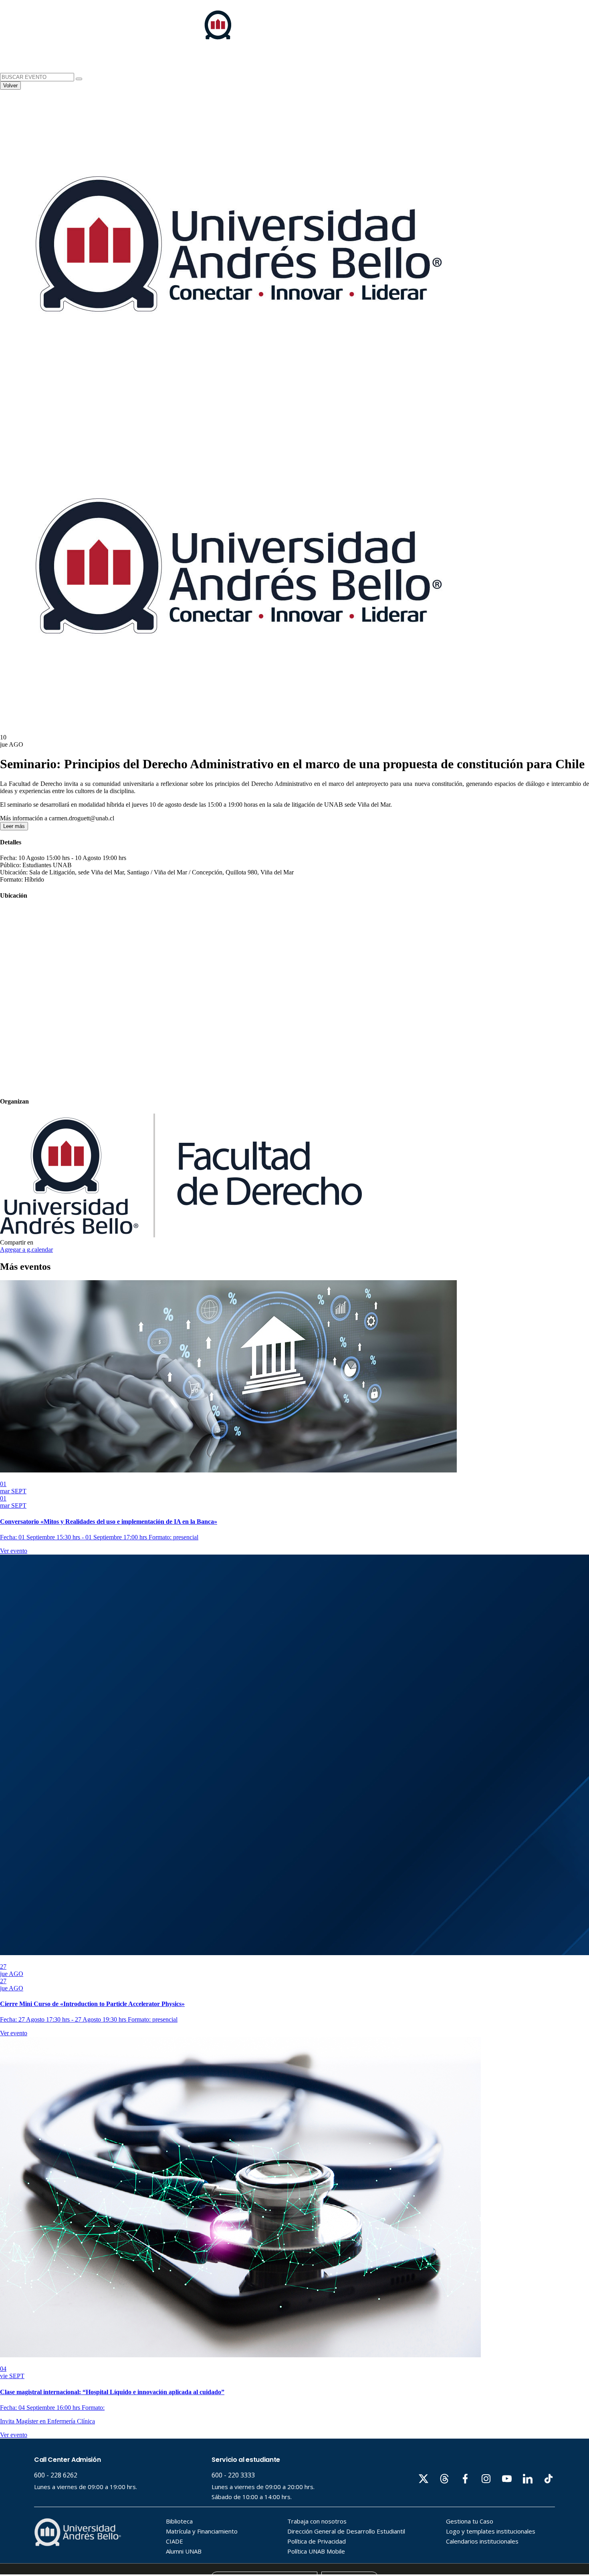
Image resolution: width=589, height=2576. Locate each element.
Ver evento (14, 1551)
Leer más (14, 826)
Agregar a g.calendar (26, 1250)
